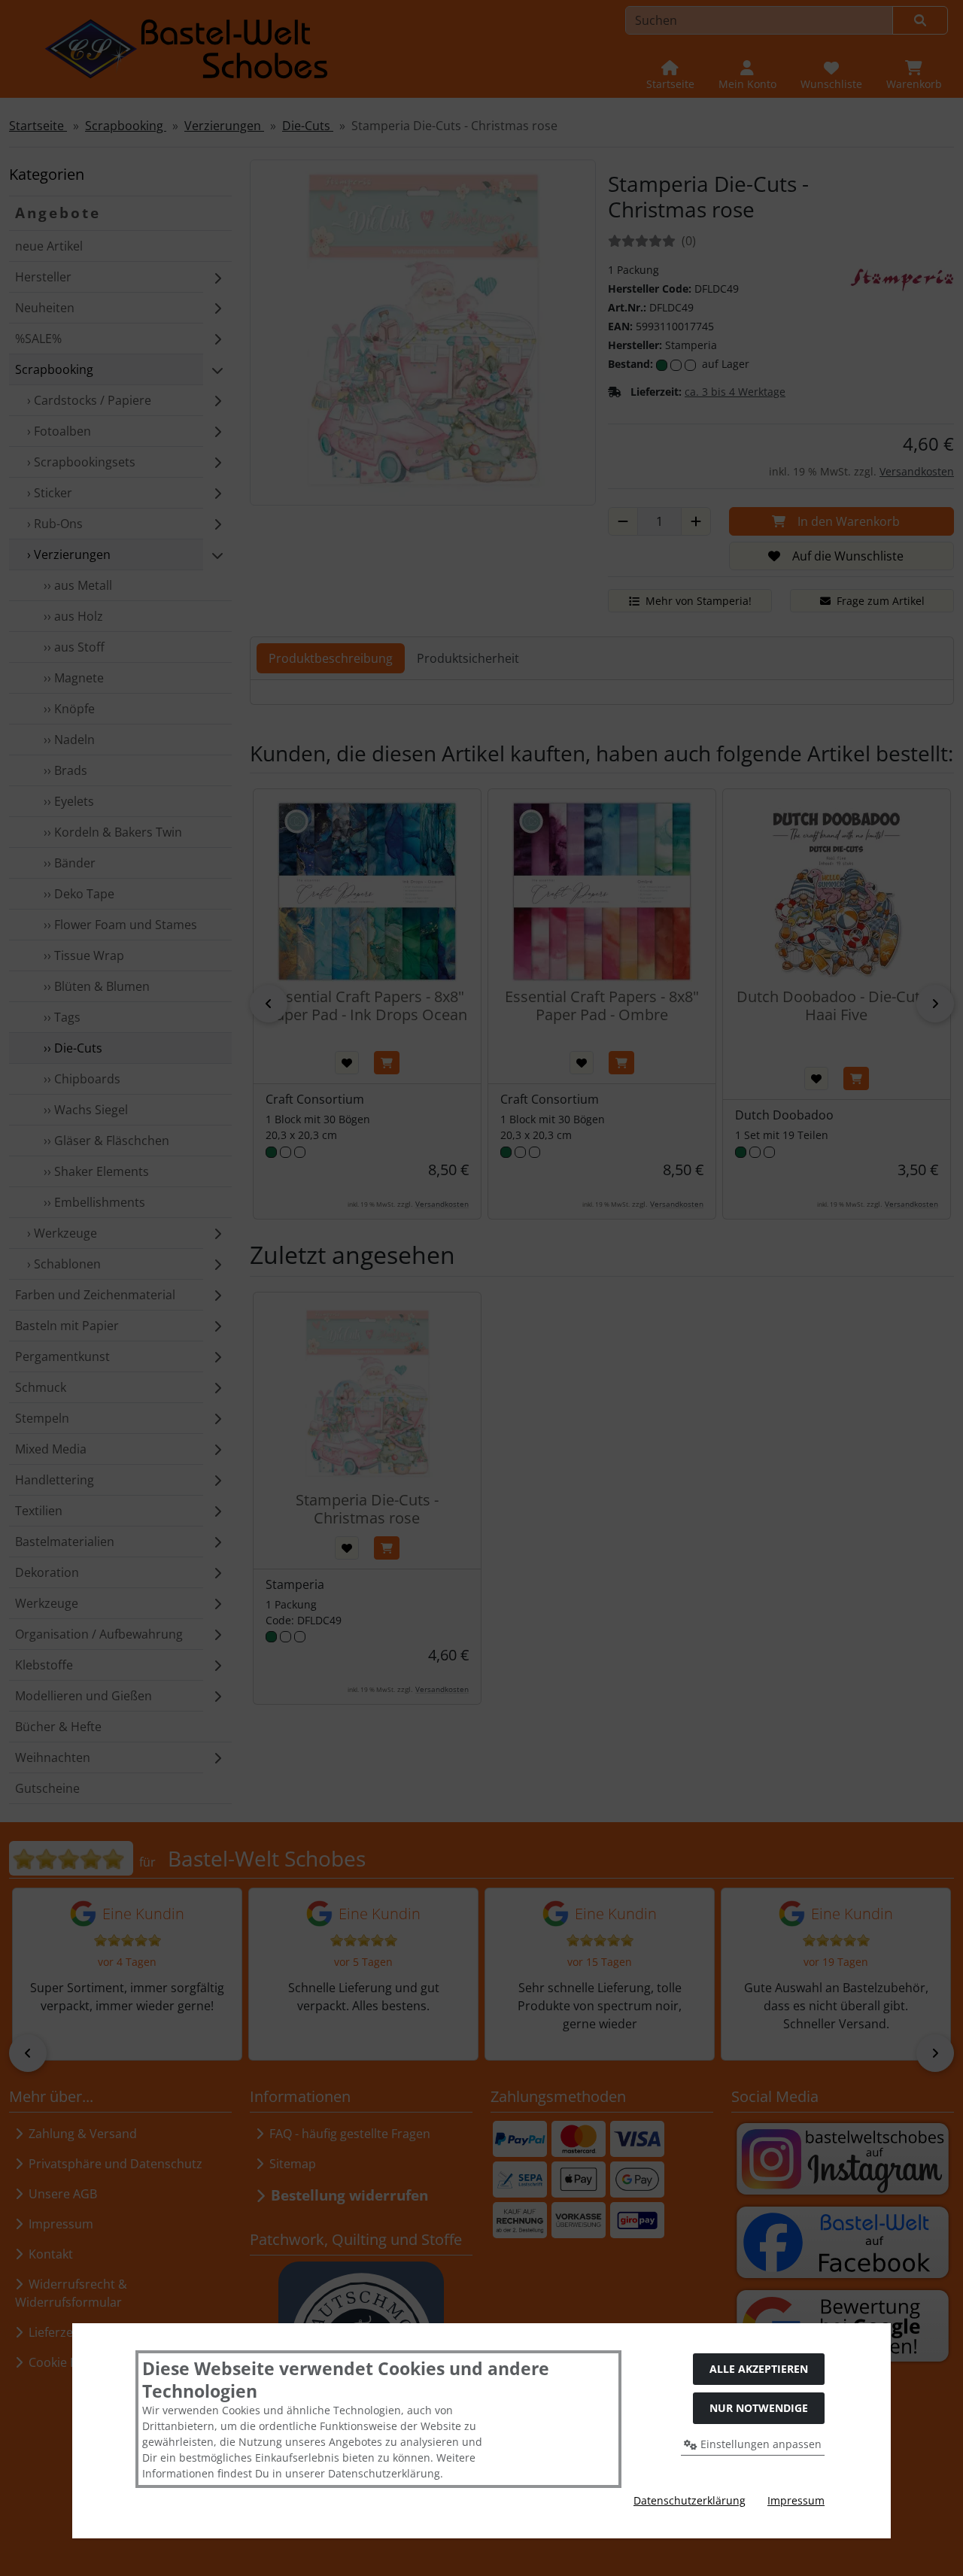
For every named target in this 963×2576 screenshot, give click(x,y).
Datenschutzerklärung (690, 2500)
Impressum (796, 2500)
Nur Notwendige (759, 2408)
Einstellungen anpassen (759, 2444)
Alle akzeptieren (759, 2369)
